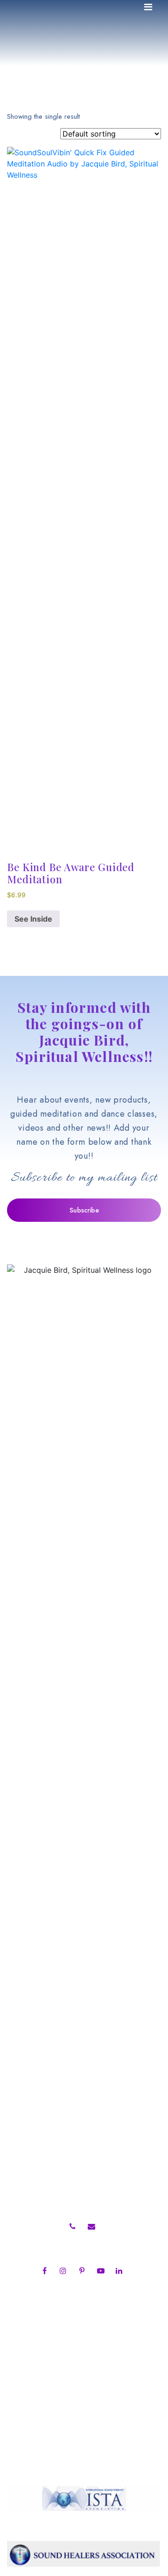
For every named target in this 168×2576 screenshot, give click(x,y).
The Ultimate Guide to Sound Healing (86, 2165)
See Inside (33, 919)
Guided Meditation (50, 2041)
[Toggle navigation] (148, 9)
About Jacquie (40, 2028)
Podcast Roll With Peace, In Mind (77, 2053)
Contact (29, 2091)
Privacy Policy (40, 2104)
